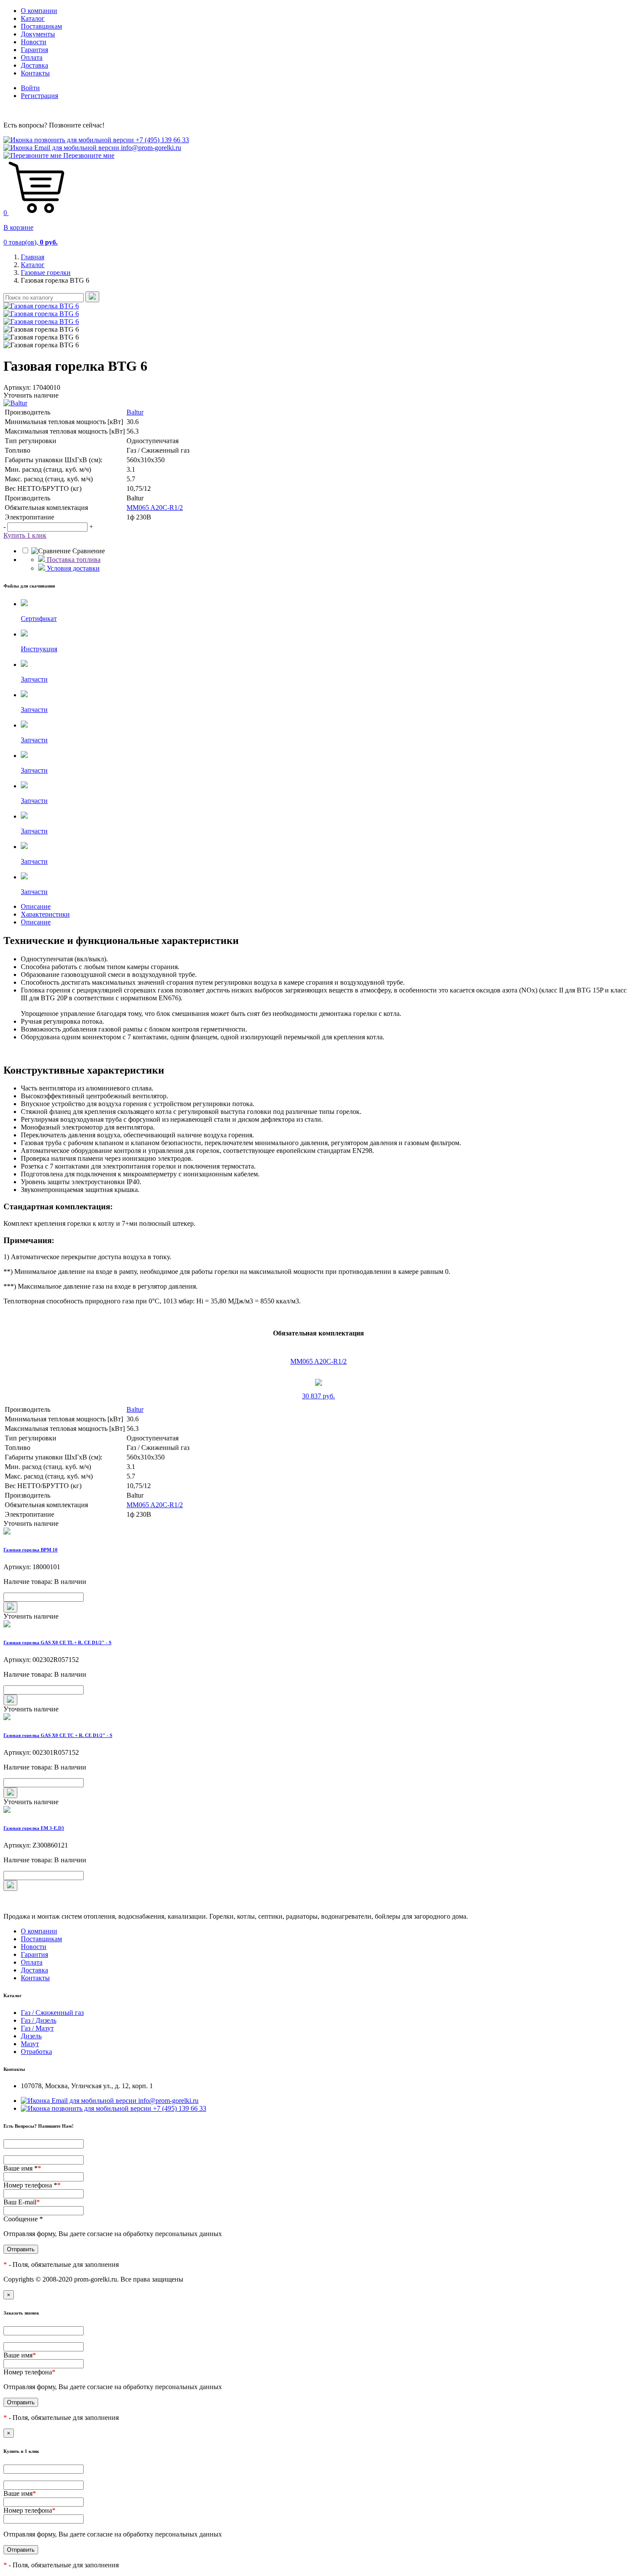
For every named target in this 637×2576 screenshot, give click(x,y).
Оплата (32, 57)
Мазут (30, 2044)
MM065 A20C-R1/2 (155, 508)
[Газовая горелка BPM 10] (318, 1532)
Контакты (35, 73)
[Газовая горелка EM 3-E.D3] (318, 1810)
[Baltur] (318, 403)
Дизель (31, 2036)
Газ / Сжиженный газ (52, 2013)
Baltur (135, 412)
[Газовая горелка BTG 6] (41, 306)
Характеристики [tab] (45, 914)
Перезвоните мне (88, 155)
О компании (39, 11)
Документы (38, 34)
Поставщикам (41, 26)
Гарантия (34, 50)
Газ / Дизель (39, 2020)
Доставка (34, 65)
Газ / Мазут (37, 2028)
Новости (34, 42)
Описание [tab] (36, 906)
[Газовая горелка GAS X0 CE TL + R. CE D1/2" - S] (318, 1625)
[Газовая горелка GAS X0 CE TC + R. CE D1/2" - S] (318, 1717)
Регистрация (39, 96)
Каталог (33, 18)
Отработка (36, 2052)
